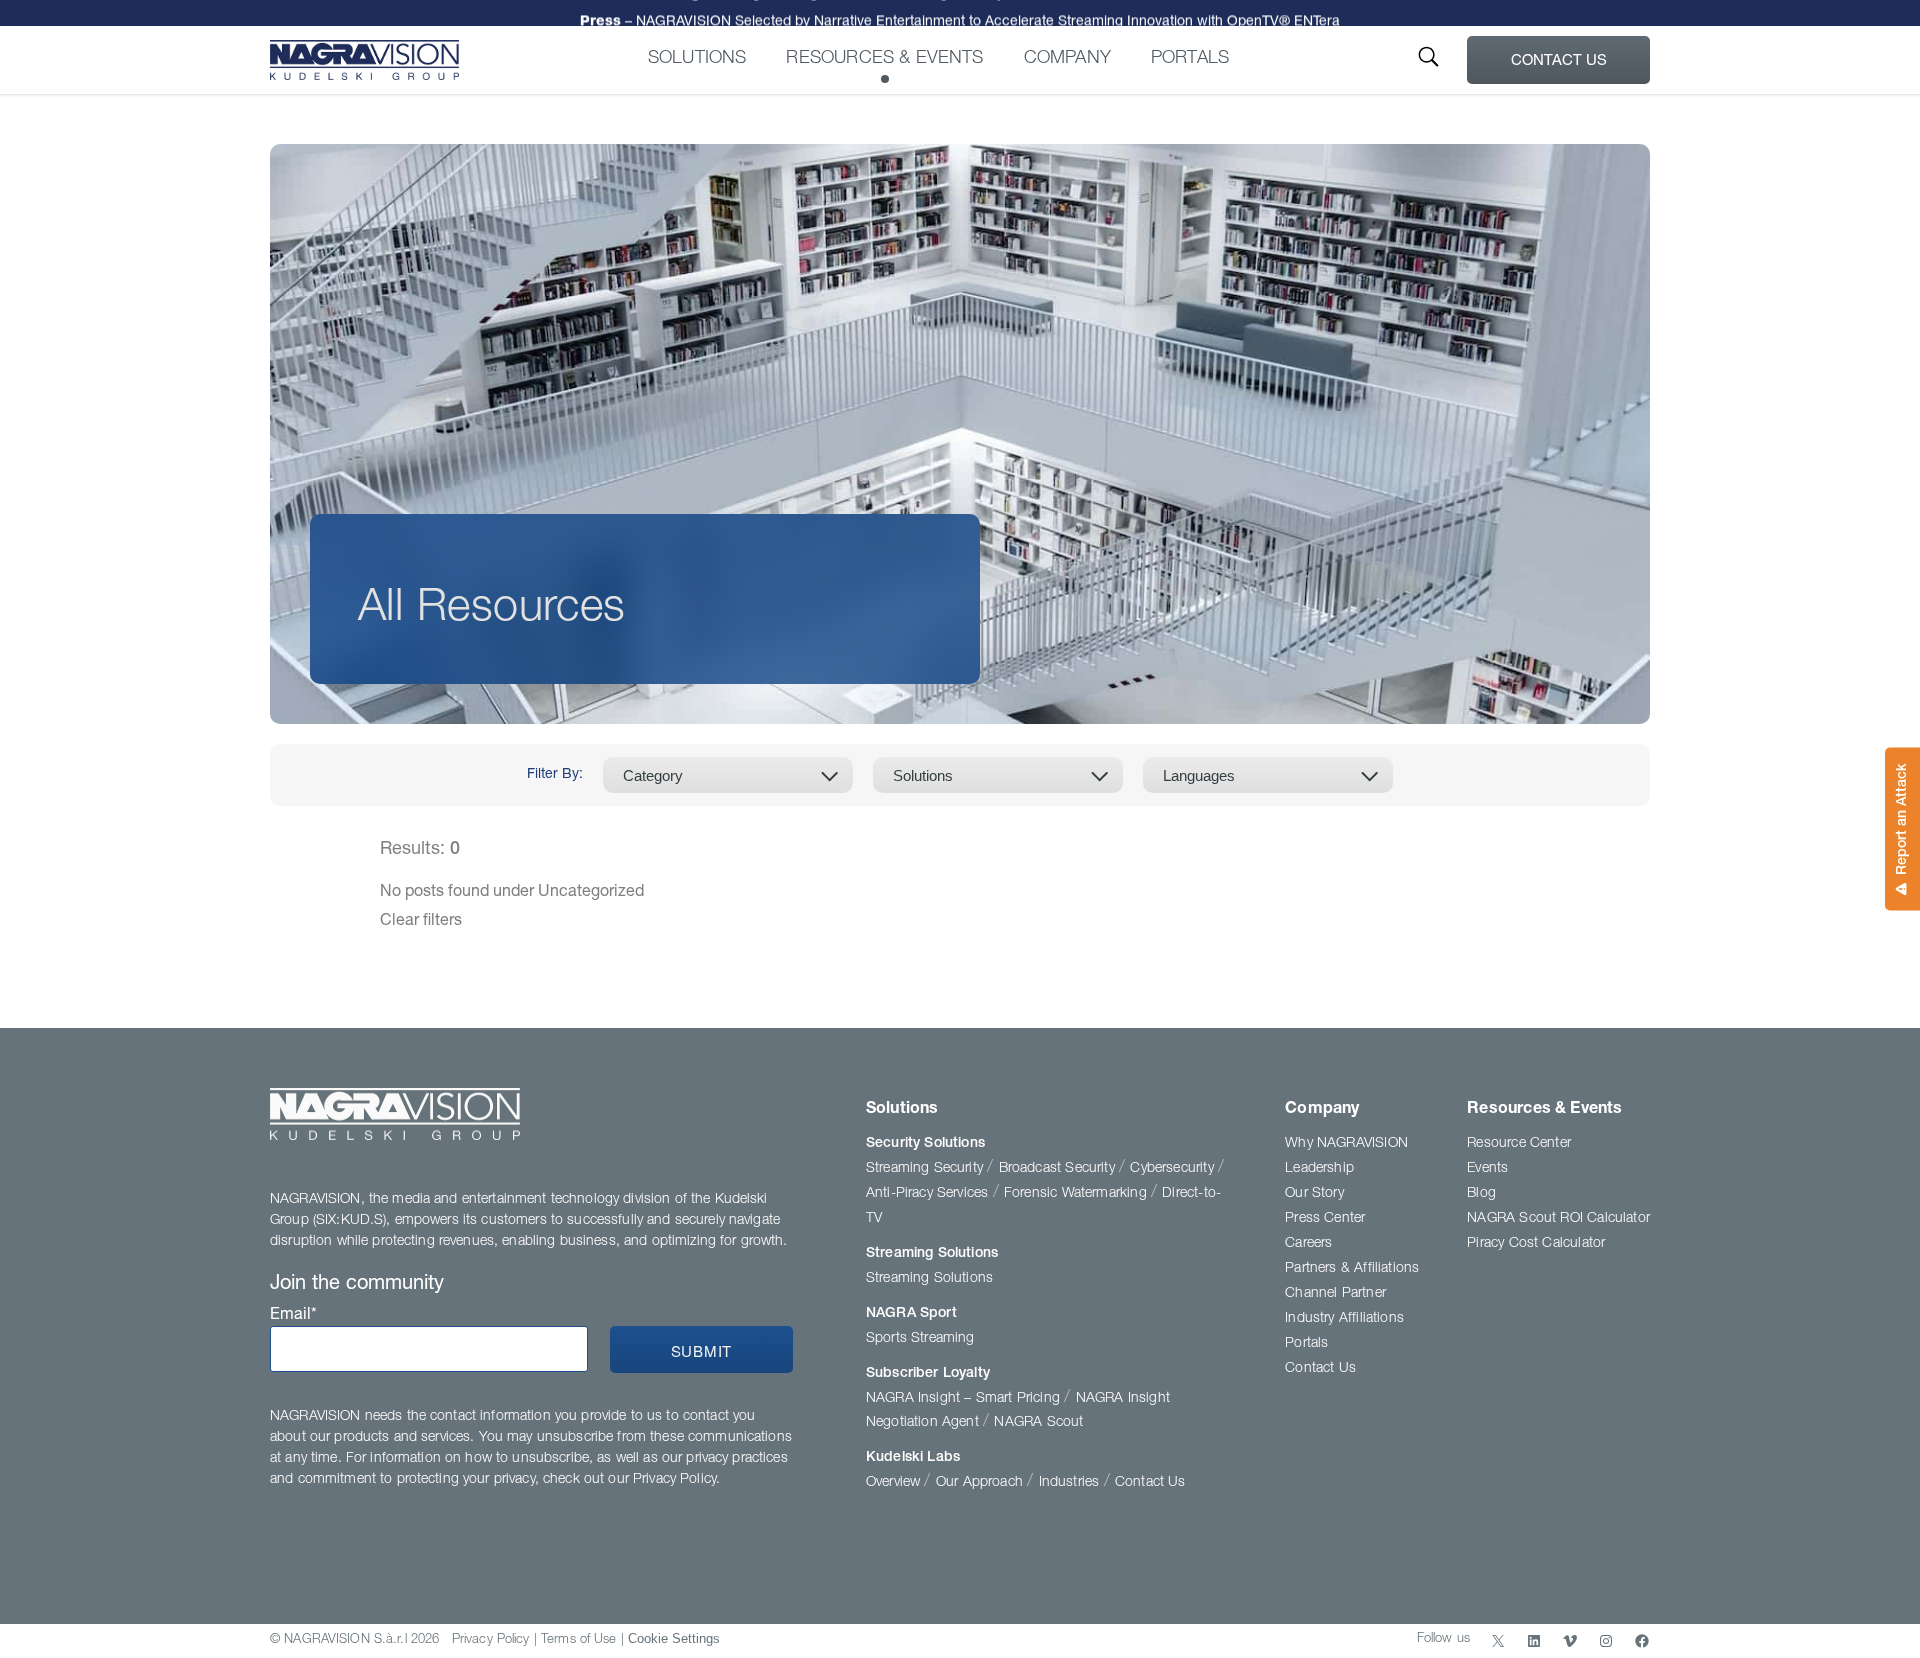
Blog (1481, 1194)
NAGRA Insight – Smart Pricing (965, 1399)
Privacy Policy (491, 1640)
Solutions (697, 59)
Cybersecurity (1174, 1169)
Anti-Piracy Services (929, 1194)
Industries (1071, 1483)
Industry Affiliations (1344, 1319)
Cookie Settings (674, 1638)
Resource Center (1519, 1144)
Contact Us (1559, 61)
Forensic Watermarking (1077, 1194)
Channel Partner (1335, 1294)
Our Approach (981, 1483)
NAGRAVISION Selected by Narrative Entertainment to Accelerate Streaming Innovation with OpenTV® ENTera (960, 14)
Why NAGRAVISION (1346, 1144)
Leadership (1319, 1169)
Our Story (1314, 1194)
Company (1067, 59)
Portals (1190, 59)
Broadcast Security (1059, 1169)
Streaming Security (926, 1169)
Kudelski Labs (913, 1458)
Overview (895, 1483)
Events (1487, 1169)
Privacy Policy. (676, 1480)
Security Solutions (925, 1144)
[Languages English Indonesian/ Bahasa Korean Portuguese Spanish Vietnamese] (1268, 775)
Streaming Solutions (932, 1254)
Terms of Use (579, 1640)
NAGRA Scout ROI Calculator (1558, 1219)
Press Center (1325, 1219)
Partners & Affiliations (1352, 1269)
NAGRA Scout (1038, 1423)
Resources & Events (884, 59)
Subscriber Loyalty (928, 1374)
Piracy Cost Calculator (1536, 1244)
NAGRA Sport (911, 1314)
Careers (1308, 1244)
